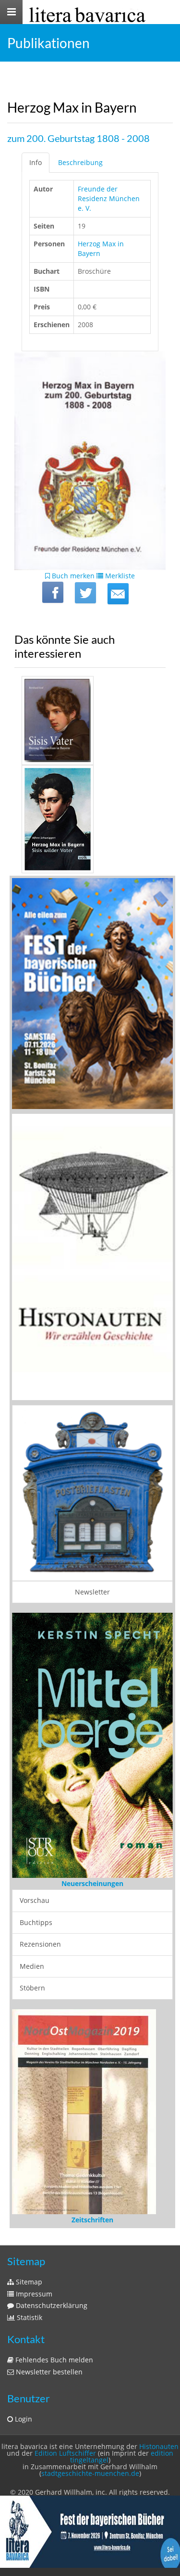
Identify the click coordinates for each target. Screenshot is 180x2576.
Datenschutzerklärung (51, 2305)
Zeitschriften (92, 2220)
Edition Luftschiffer (65, 2453)
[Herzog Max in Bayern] (118, 594)
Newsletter (92, 1592)
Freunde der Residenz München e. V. (109, 198)
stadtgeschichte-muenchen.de (90, 2473)
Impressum (33, 2294)
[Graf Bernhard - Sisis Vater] (90, 721)
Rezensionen (40, 1944)
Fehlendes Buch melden (53, 2360)
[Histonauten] (92, 993)
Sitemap (28, 2282)
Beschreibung (80, 162)
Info (36, 162)
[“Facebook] (53, 592)
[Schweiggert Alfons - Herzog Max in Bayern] (90, 819)
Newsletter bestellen (48, 2372)
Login (23, 2419)
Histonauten (159, 2446)
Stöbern (32, 1988)
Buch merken (72, 576)
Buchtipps (36, 1922)
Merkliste (119, 576)
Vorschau (35, 1900)
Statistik (29, 2317)
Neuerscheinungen (92, 1883)
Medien (32, 1966)
